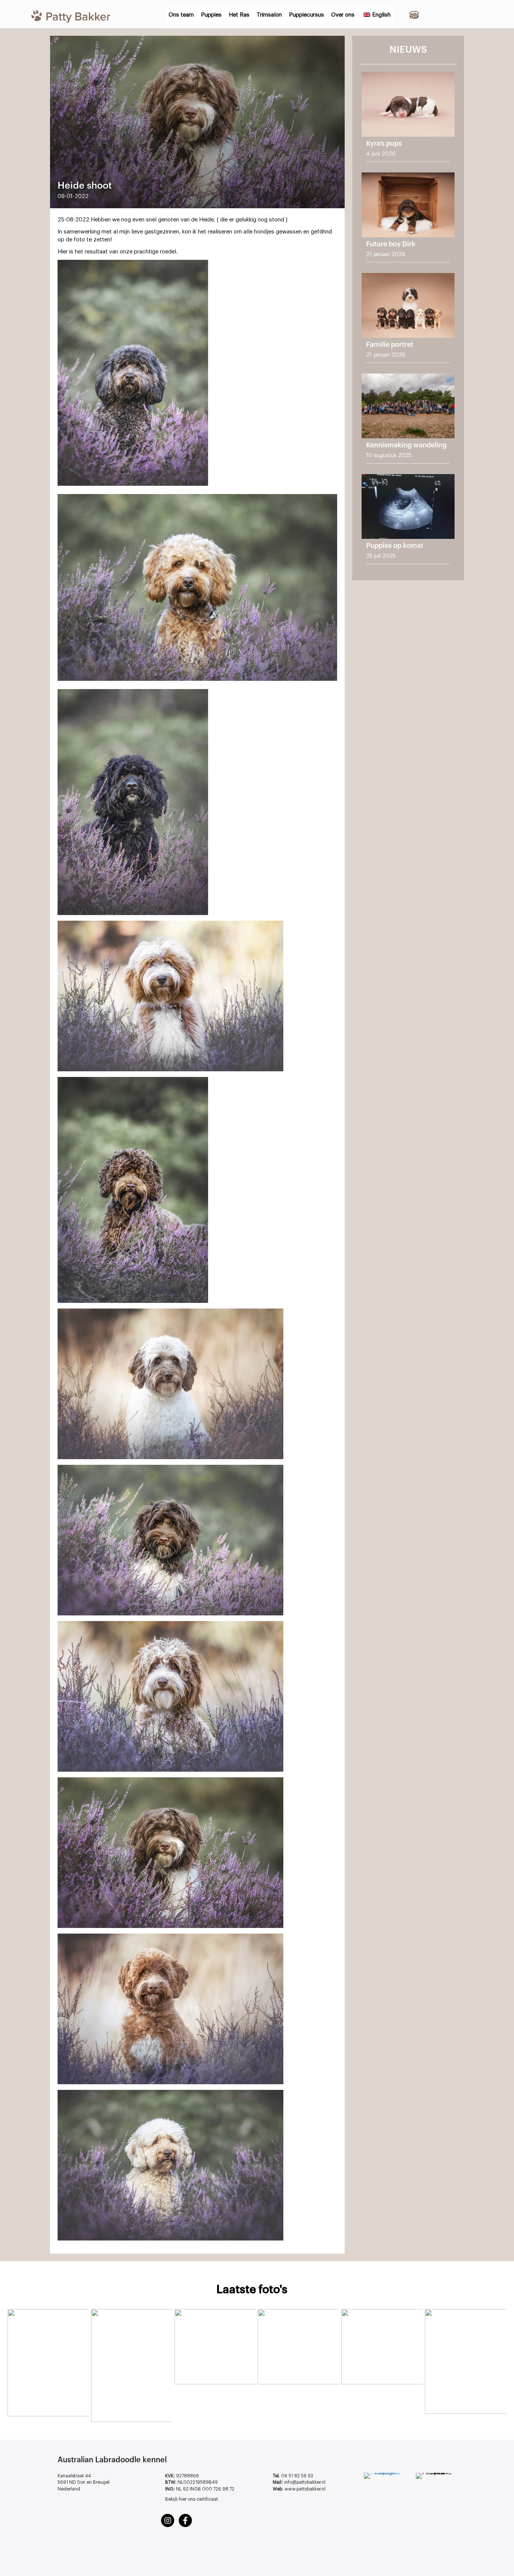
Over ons (343, 15)
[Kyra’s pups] (408, 120)
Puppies (211, 15)
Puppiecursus (306, 15)
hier (183, 2499)
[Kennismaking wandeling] (408, 421)
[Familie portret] (408, 321)
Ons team (181, 15)
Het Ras (239, 15)
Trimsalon (269, 15)
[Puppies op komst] (408, 522)
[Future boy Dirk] (408, 220)
